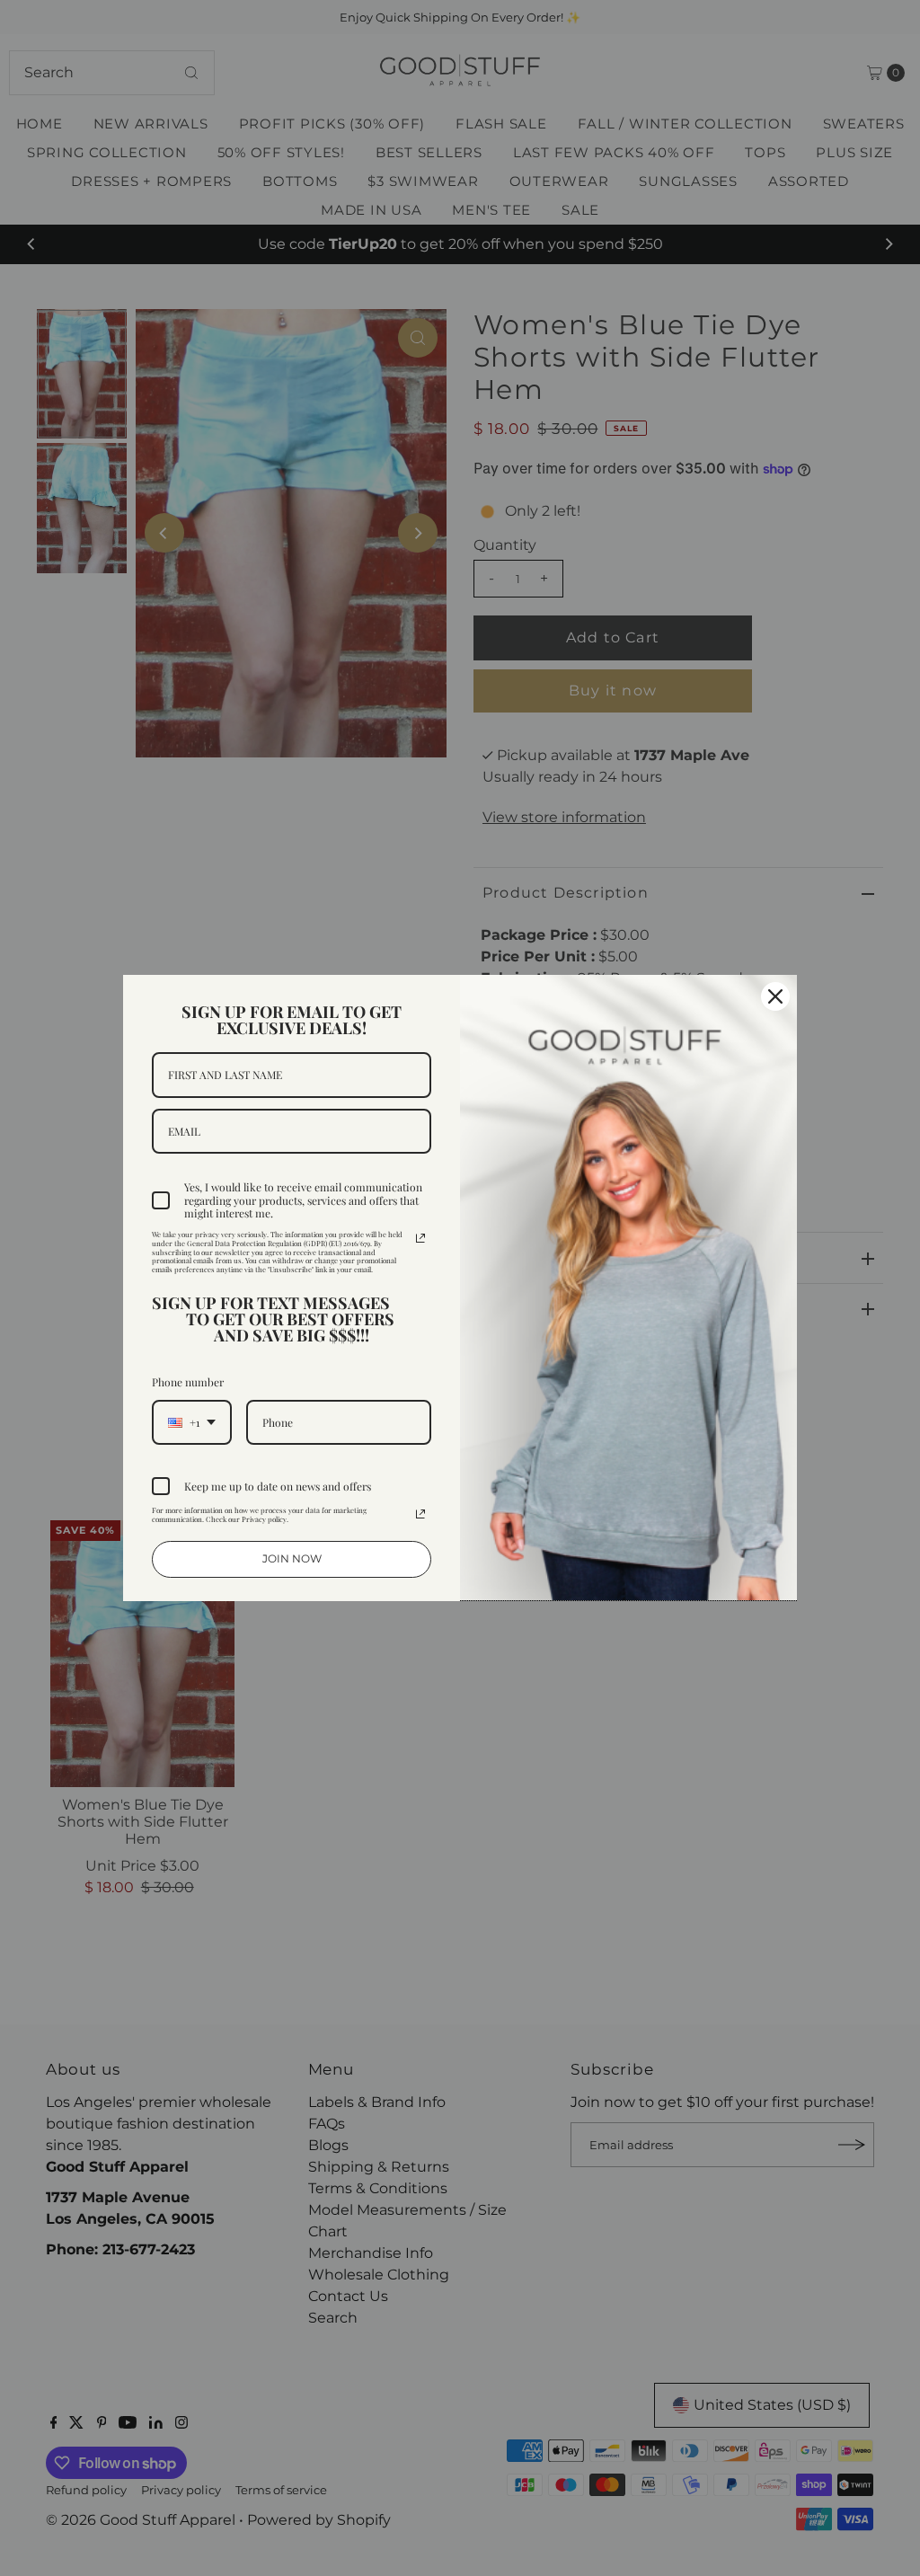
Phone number (188, 1382)
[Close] (775, 996)
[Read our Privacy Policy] (420, 1238)
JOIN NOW (292, 1558)
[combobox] (192, 1422)
